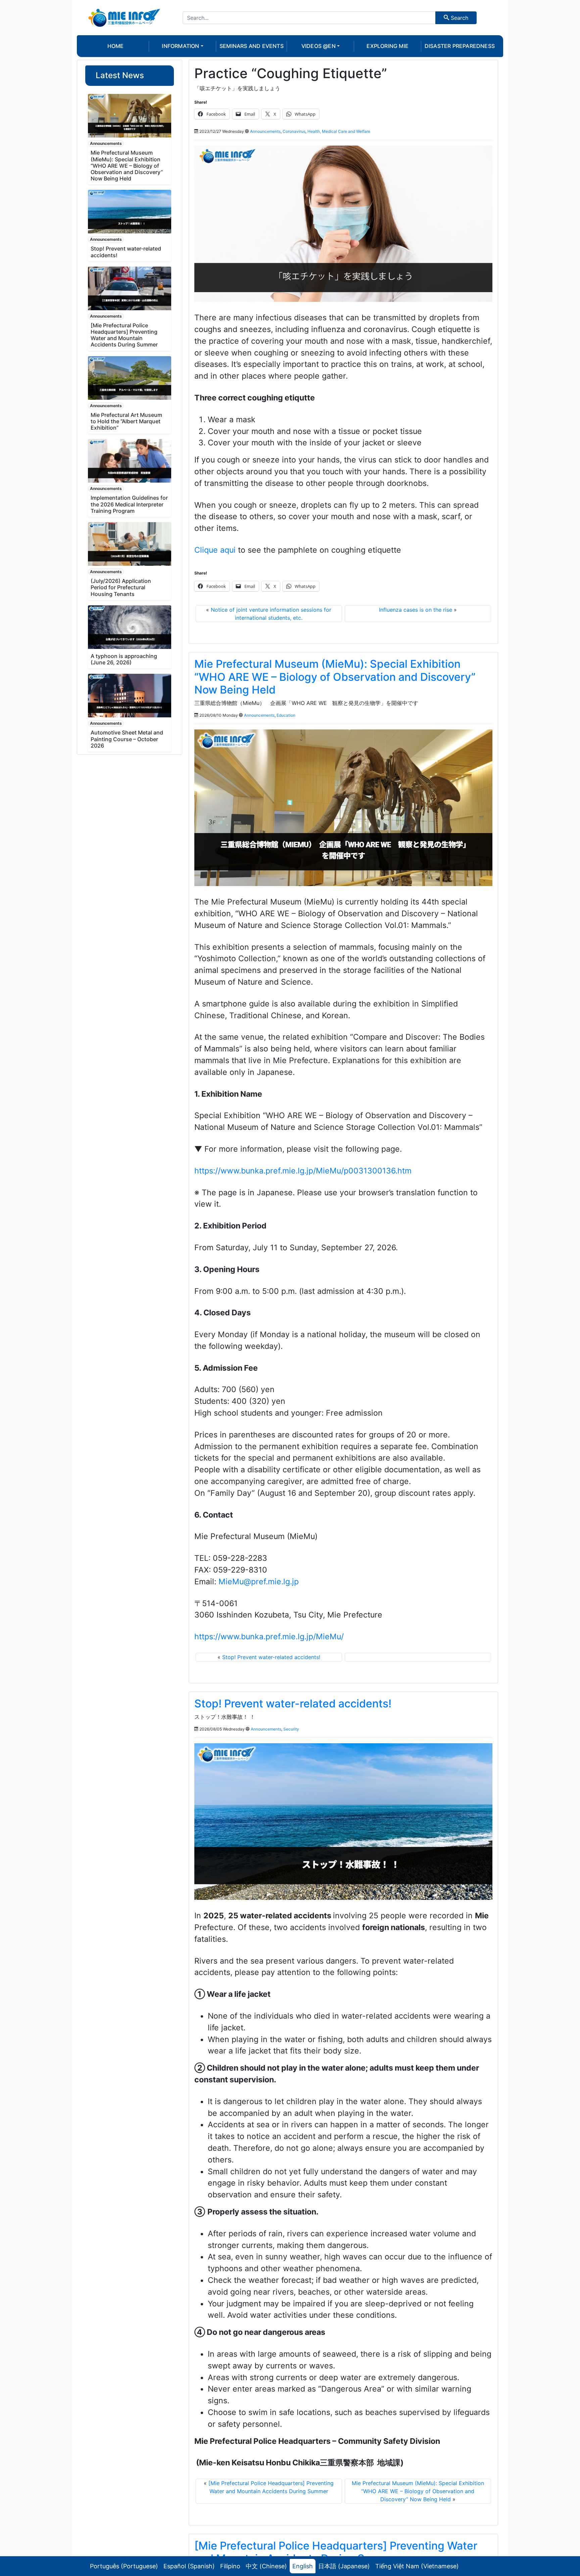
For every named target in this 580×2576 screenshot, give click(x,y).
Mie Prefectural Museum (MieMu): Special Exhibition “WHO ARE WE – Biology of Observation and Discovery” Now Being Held (127, 166)
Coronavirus (294, 131)
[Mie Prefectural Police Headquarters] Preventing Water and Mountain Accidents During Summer (124, 335)
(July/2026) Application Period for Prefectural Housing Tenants (121, 587)
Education (286, 715)
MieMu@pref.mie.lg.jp (259, 1582)
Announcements (106, 143)
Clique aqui (215, 550)
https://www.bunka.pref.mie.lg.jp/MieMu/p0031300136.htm (303, 1171)
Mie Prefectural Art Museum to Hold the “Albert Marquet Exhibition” (126, 421)
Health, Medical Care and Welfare (339, 131)
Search (459, 18)
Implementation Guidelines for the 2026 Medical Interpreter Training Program (129, 504)
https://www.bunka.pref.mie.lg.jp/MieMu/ (269, 1637)
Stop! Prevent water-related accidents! (126, 252)
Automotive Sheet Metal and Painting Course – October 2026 (127, 739)
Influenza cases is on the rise (416, 610)
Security (291, 1729)
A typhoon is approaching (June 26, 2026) (124, 659)
